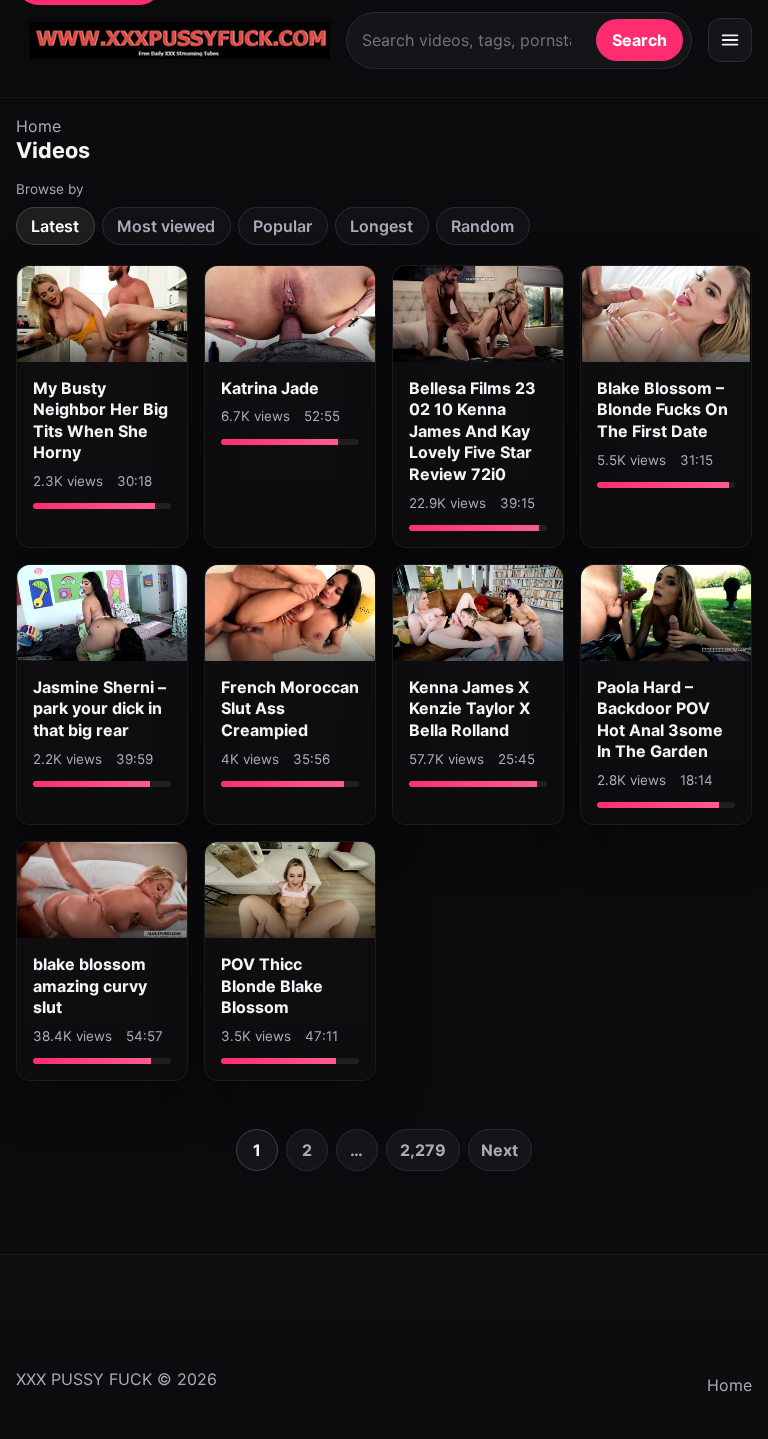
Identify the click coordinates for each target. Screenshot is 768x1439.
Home (38, 126)
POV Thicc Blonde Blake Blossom (272, 985)
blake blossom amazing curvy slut (90, 985)
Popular (282, 226)
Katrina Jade (270, 388)
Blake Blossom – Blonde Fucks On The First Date (662, 409)
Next (499, 1150)
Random (482, 226)
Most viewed (166, 226)
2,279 (423, 1150)
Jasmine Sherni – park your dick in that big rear (99, 708)
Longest (381, 226)
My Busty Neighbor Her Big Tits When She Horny (100, 420)
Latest (55, 226)
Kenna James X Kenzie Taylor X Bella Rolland (469, 708)
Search (639, 40)
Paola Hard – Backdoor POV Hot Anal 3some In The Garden (660, 719)
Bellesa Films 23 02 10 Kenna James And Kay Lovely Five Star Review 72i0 (472, 431)
